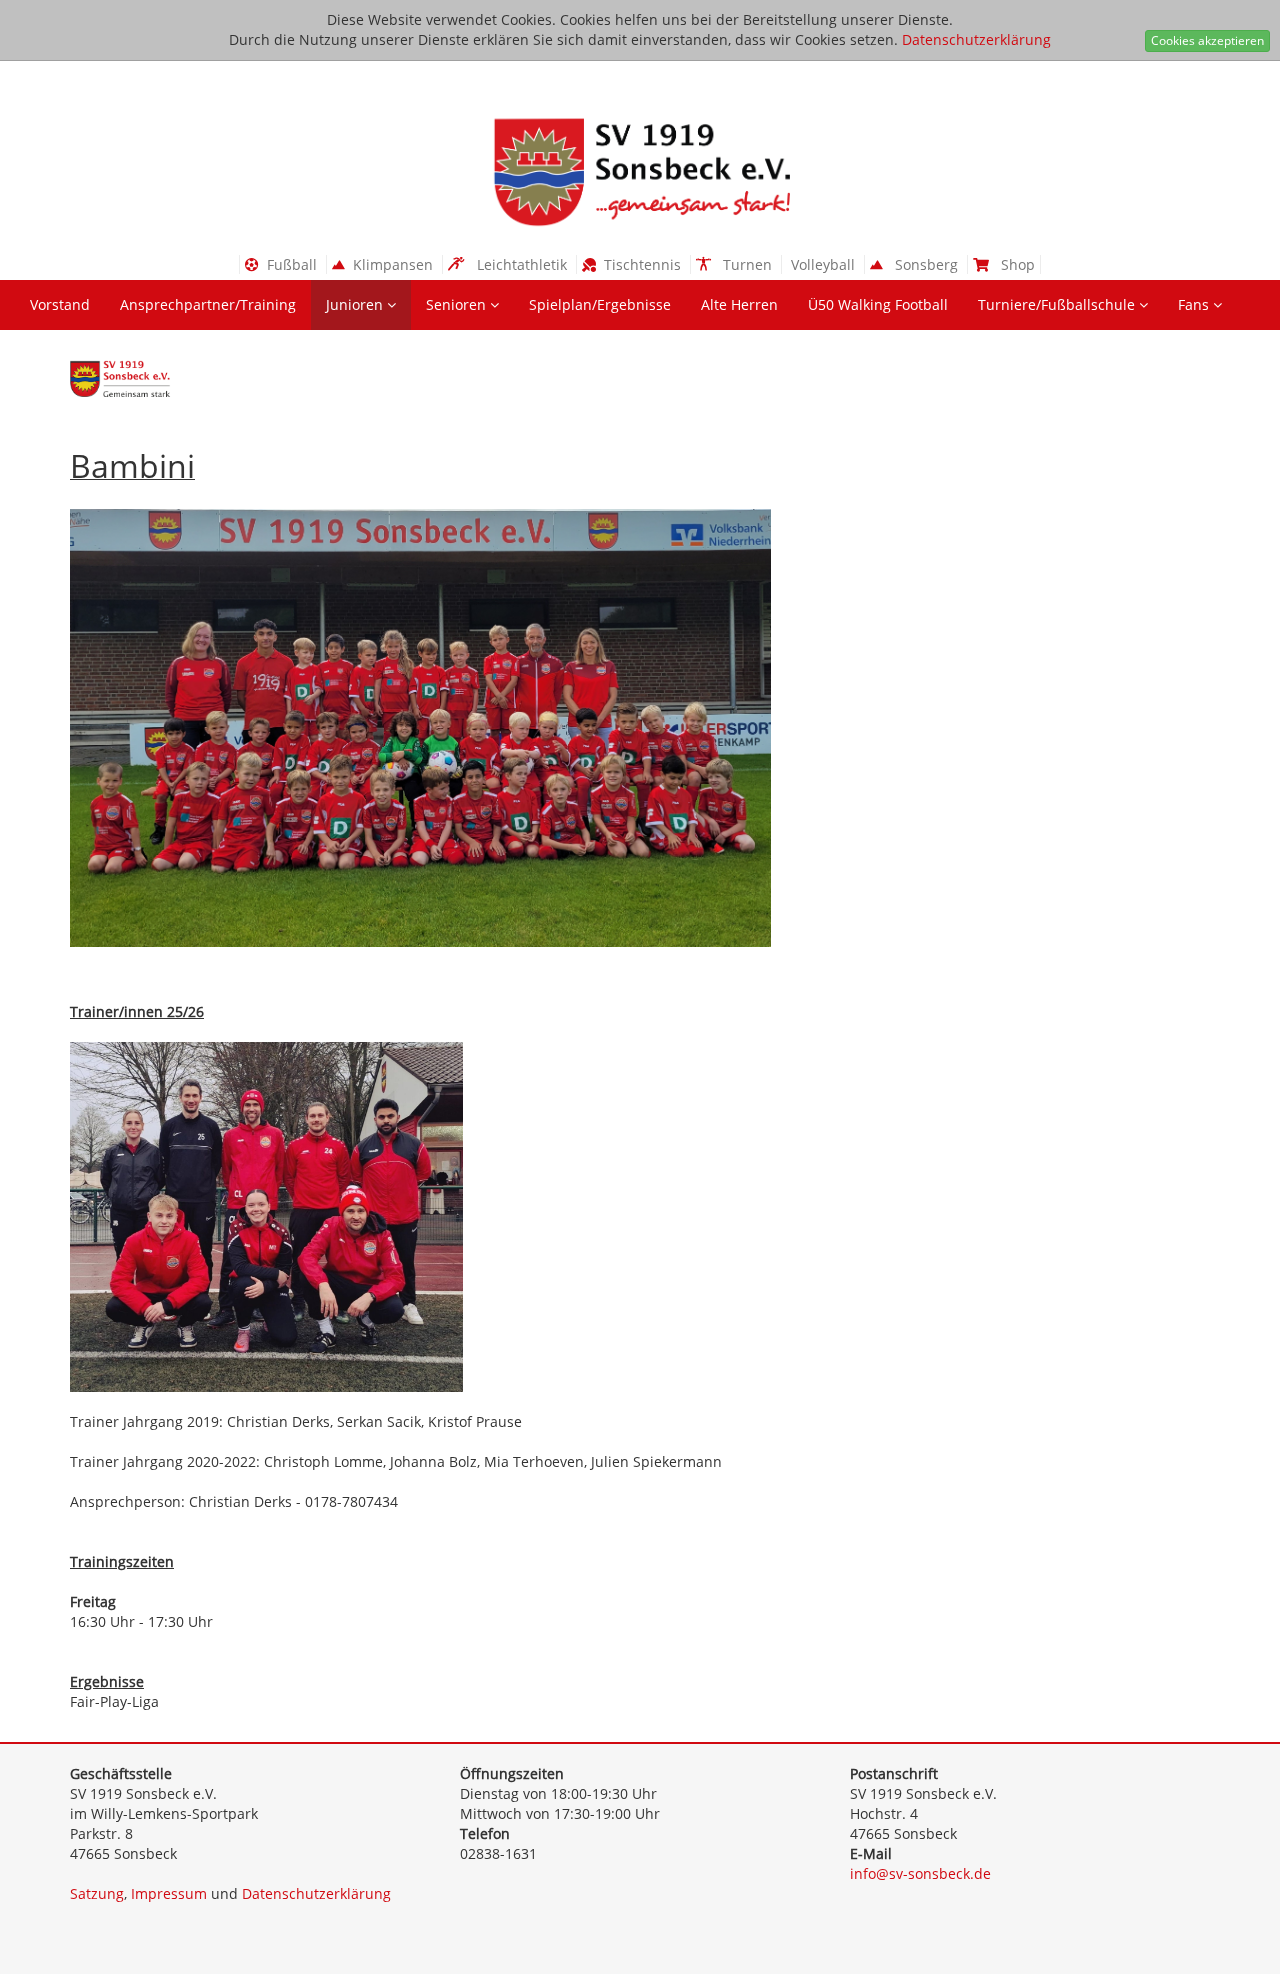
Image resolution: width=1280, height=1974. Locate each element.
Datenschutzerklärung (976, 39)
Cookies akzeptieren (1207, 40)
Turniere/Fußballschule (1058, 304)
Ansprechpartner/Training (208, 304)
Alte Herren (739, 304)
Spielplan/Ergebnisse (600, 304)
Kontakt (160, 354)
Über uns (63, 354)
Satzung (97, 1893)
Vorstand (60, 304)
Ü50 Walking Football (878, 304)
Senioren (458, 304)
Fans (1195, 304)
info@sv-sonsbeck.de (920, 1873)
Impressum (169, 1893)
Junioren (356, 304)
